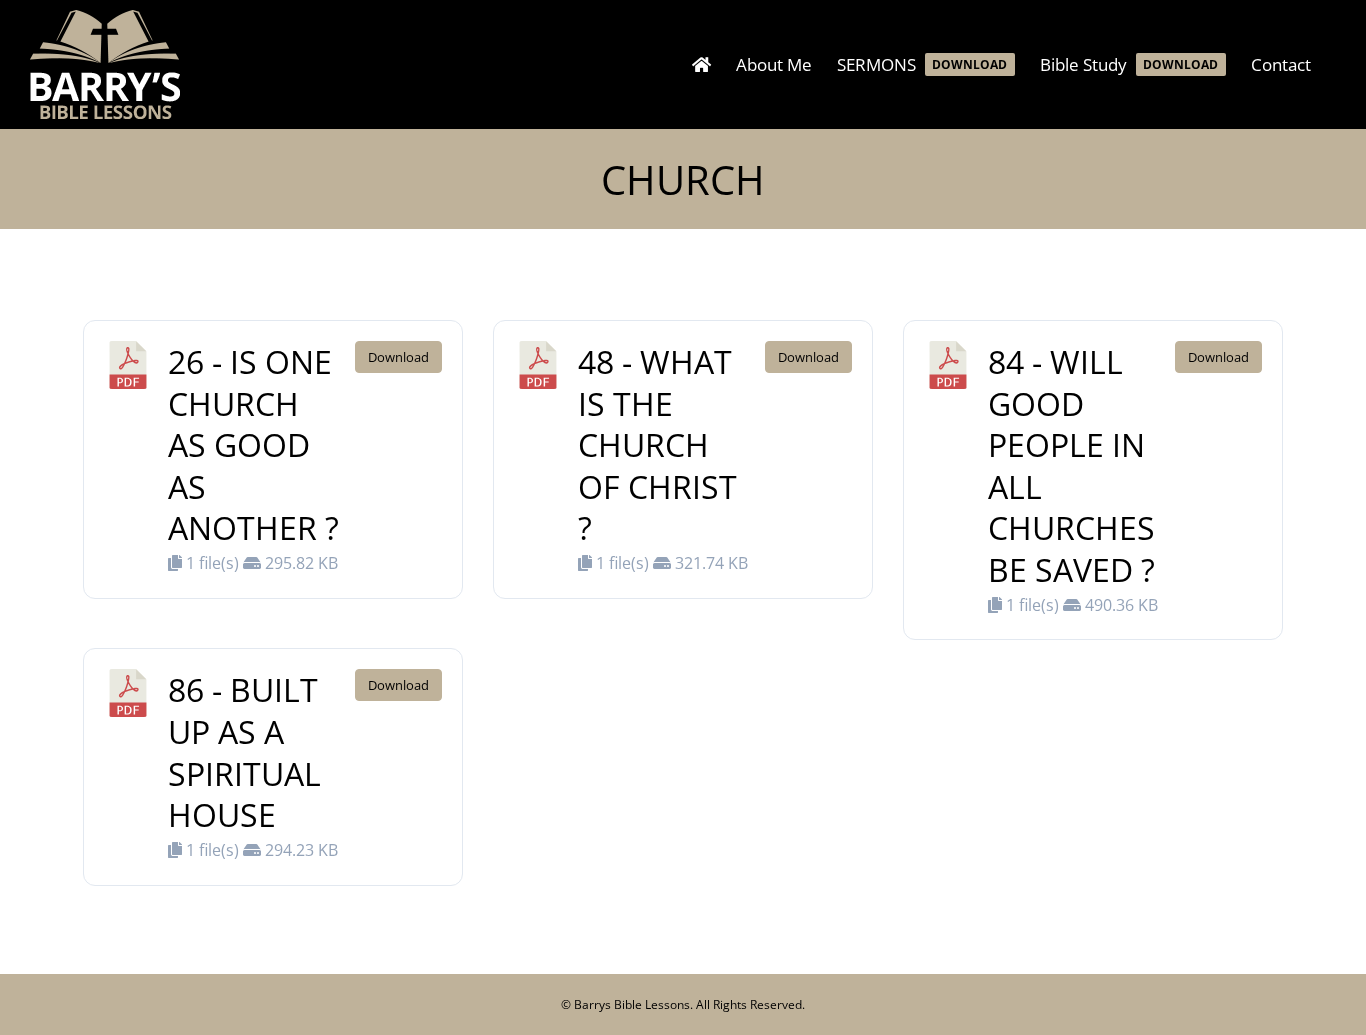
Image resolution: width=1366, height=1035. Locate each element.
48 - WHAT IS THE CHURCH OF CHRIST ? (657, 444)
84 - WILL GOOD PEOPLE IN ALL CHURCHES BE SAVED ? (1071, 465)
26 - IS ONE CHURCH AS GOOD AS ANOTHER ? (253, 444)
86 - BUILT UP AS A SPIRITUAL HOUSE (244, 752)
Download (398, 357)
